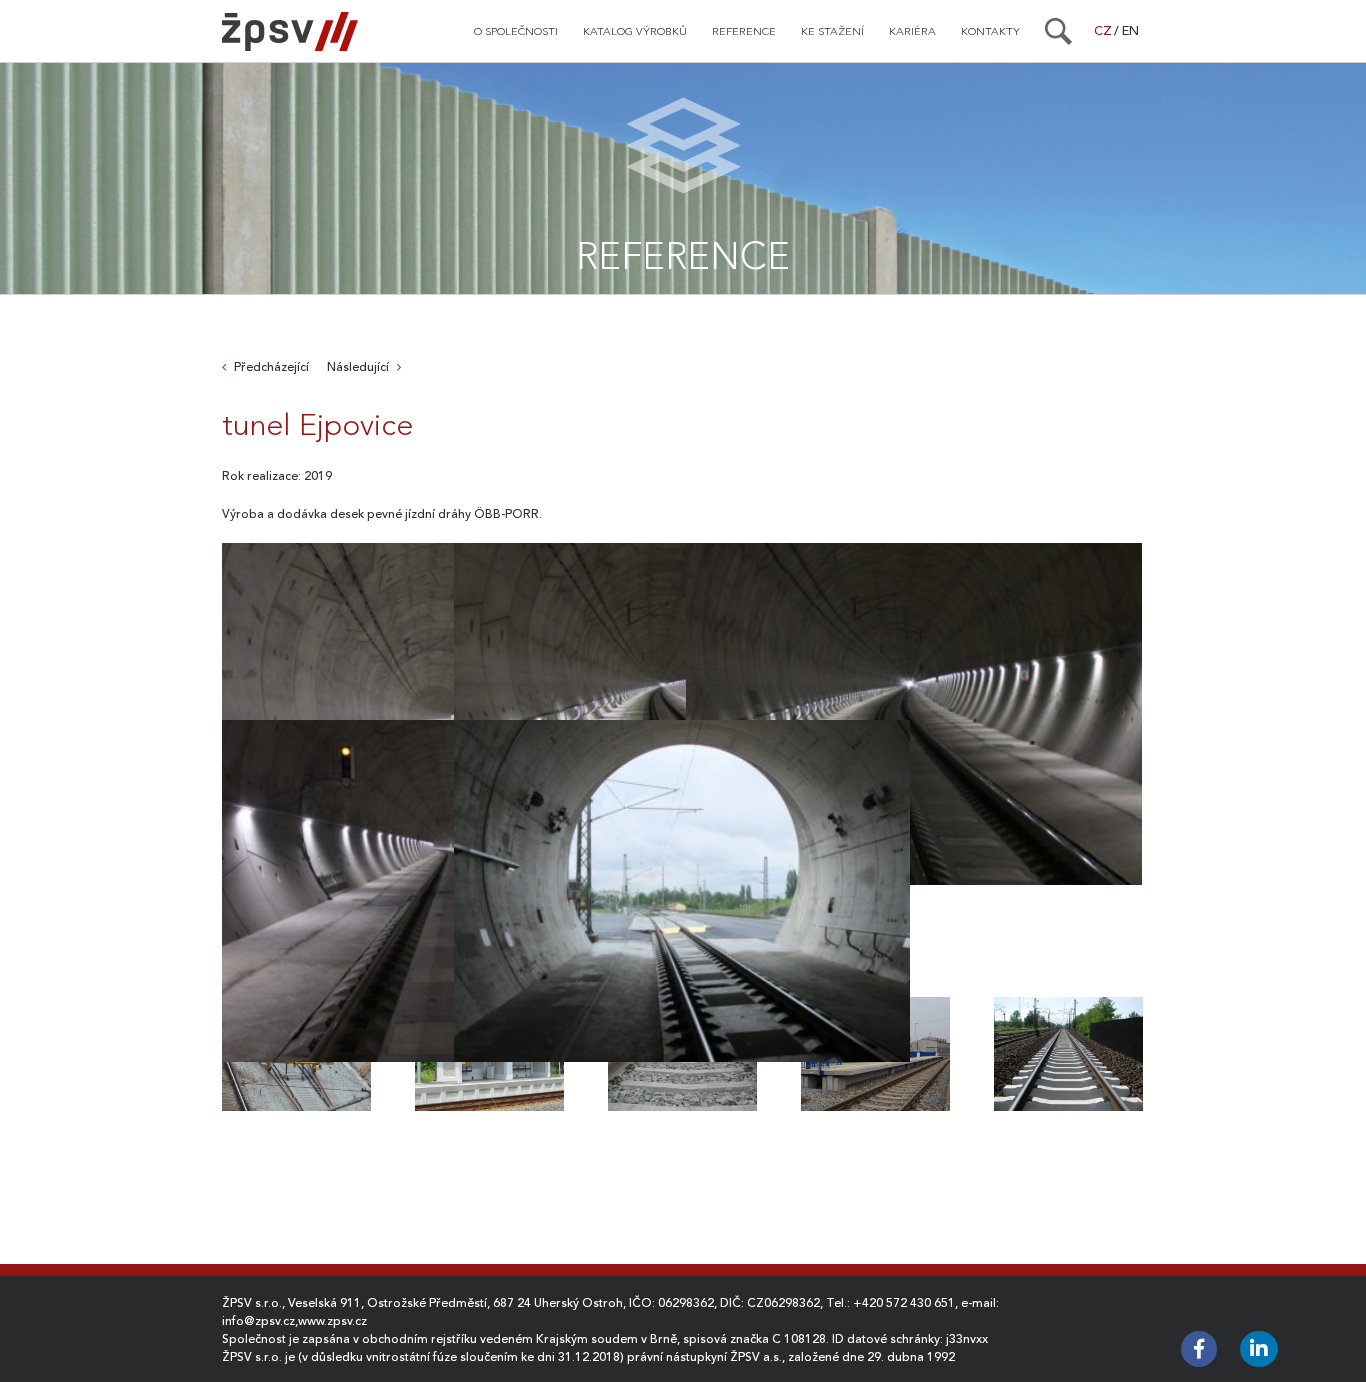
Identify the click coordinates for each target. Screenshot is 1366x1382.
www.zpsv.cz (332, 1321)
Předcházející (271, 367)
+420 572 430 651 (904, 1303)
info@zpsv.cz (258, 1321)
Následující (358, 367)
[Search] (1058, 31)
